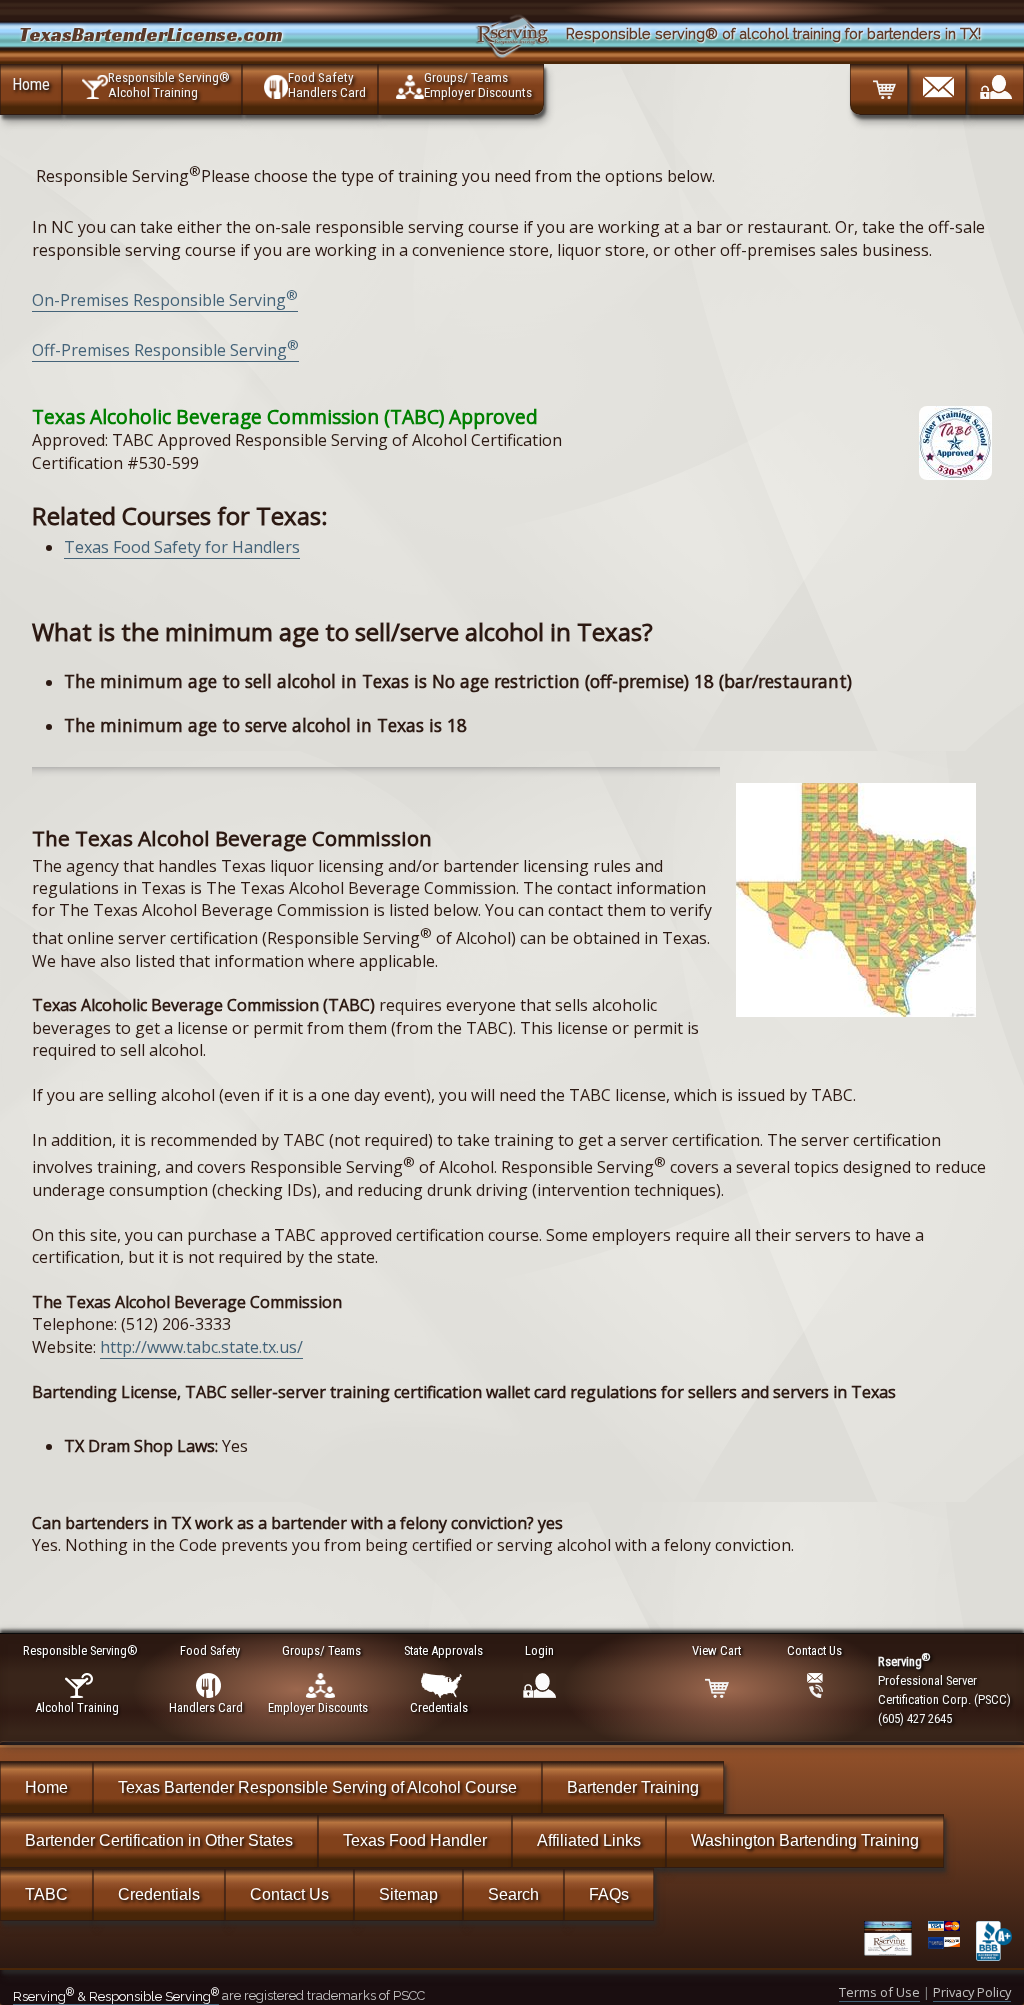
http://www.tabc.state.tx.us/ (201, 1347)
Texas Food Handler (415, 1840)
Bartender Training (633, 1787)
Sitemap (408, 1894)
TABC (46, 1894)
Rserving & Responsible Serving (116, 1996)
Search (513, 1894)
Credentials (159, 1894)
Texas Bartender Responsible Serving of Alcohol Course (317, 1787)
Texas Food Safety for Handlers (182, 547)
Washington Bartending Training (805, 1840)
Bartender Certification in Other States (159, 1840)
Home (31, 84)
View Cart (716, 1650)
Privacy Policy (972, 1992)
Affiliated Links (589, 1840)
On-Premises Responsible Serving (165, 300)
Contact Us (289, 1894)
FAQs (609, 1894)
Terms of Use (879, 1992)
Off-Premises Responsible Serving (165, 350)
